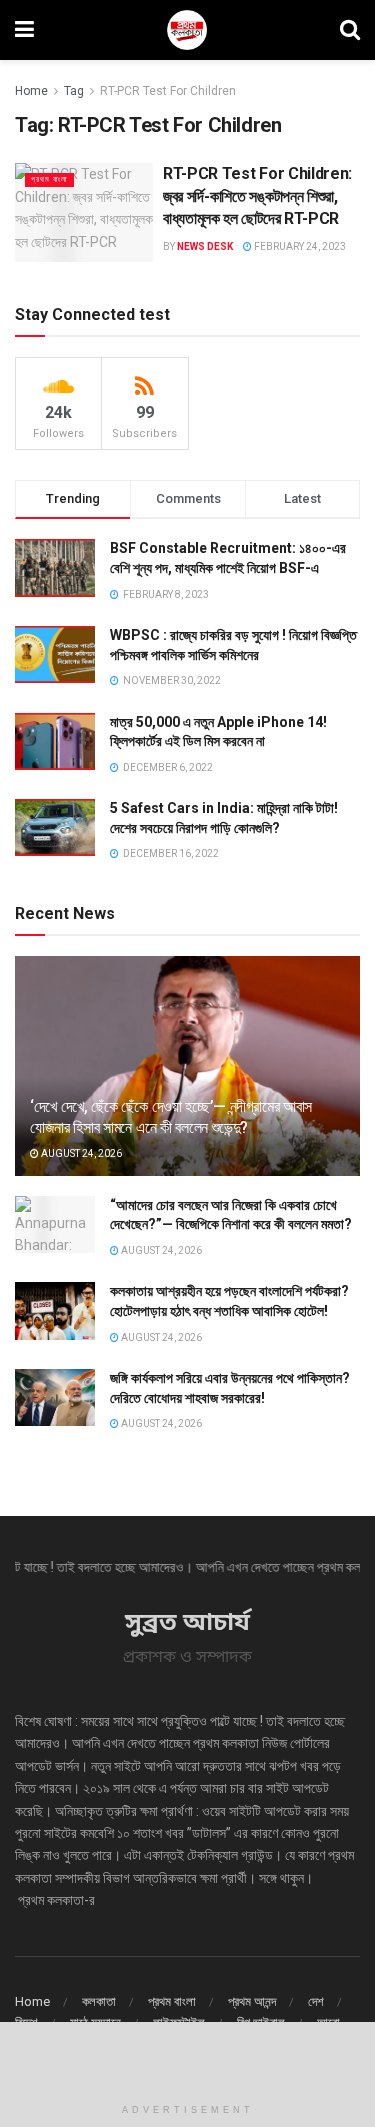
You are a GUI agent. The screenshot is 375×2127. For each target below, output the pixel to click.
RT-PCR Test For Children (168, 91)
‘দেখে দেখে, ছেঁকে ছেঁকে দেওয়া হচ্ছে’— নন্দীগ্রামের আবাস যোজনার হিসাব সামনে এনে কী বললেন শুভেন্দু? (171, 1117)
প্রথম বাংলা (49, 179)
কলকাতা (99, 2001)
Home (31, 91)
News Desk (205, 246)
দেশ (316, 2001)
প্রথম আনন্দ (252, 2001)
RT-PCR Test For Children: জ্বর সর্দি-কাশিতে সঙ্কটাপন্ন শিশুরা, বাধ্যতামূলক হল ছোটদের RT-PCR (257, 196)
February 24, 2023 (299, 246)
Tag (74, 91)
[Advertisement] (188, 2057)
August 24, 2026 (80, 1153)
